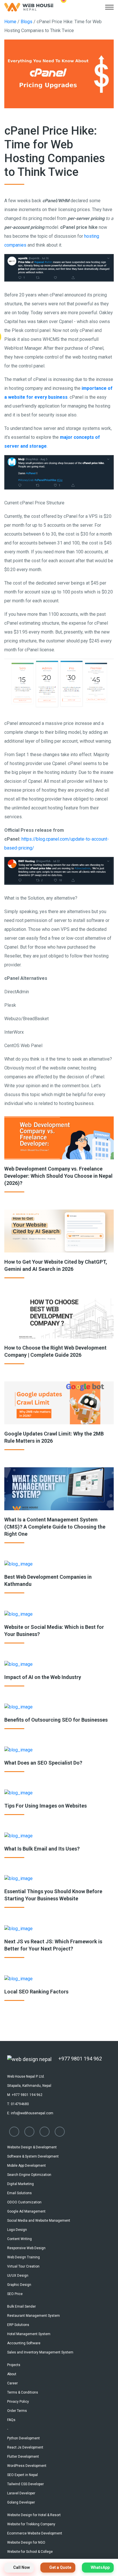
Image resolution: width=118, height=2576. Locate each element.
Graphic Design (19, 2285)
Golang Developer (21, 2502)
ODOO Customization (24, 2202)
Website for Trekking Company (31, 2524)
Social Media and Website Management (39, 2221)
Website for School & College (30, 2552)
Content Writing (19, 2239)
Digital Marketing (20, 2184)
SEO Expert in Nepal (22, 2475)
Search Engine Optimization (29, 2175)
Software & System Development (33, 2156)
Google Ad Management (26, 2211)
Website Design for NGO (26, 2542)
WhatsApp (100, 2567)
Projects (14, 2365)
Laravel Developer (21, 2493)
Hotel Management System (29, 2334)
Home (10, 22)
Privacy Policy (18, 2402)
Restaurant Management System (34, 2316)
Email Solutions (19, 2193)
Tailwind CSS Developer (25, 2484)
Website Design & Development (32, 2147)
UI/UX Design (18, 2276)
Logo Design (17, 2230)
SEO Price (15, 2294)
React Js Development (25, 2447)
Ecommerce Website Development (35, 2533)
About (12, 2374)
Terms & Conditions (23, 2392)
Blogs (27, 22)
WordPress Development (27, 2466)
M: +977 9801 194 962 (25, 2095)
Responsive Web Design (26, 2248)
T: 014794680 (18, 2104)
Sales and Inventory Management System (40, 2352)
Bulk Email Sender (21, 2306)
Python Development (23, 2438)
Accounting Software (24, 2343)
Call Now (21, 2567)
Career (12, 2383)
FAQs (11, 2420)
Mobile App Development (26, 2166)
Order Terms (17, 2411)
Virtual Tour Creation (23, 2266)
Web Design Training (23, 2257)
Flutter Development (23, 2457)
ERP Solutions (18, 2325)
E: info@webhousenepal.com (30, 2113)
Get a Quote (60, 2567)
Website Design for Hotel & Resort (34, 2515)
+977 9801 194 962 (80, 2059)
